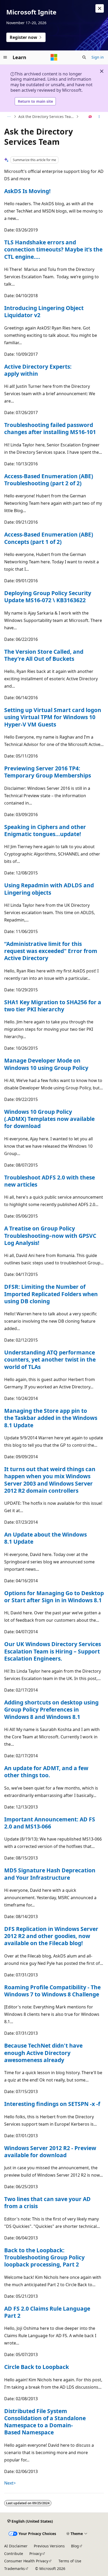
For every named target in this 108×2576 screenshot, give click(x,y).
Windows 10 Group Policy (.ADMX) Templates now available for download (49, 1119)
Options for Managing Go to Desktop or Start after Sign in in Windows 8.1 (54, 1597)
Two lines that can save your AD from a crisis (47, 2203)
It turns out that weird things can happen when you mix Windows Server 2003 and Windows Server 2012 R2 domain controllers (50, 1480)
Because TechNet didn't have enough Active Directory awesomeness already (43, 2053)
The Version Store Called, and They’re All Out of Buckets (44, 655)
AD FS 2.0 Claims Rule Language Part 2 (47, 2312)
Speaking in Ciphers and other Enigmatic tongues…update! (45, 830)
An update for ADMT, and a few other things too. (46, 1772)
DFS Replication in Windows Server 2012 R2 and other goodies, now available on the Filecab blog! (51, 1936)
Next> (10, 2483)
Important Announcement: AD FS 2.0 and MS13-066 (50, 1823)
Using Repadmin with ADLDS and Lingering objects (49, 889)
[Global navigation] (5, 57)
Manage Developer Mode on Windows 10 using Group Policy (46, 1064)
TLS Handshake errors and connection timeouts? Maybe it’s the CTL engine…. (53, 249)
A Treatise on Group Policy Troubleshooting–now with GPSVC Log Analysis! (50, 1236)
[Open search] (84, 57)
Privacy (36, 2554)
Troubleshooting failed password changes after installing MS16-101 (50, 428)
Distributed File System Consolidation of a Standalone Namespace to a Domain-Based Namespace (45, 2422)
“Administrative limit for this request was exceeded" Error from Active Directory (51, 951)
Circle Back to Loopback (37, 2367)
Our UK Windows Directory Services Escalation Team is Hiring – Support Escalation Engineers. (53, 1651)
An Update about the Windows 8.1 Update (45, 1538)
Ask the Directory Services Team (46, 117)
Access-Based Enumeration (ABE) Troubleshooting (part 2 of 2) (49, 480)
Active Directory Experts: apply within (38, 370)
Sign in (98, 57)
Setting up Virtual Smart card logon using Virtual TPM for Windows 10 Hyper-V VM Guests (53, 717)
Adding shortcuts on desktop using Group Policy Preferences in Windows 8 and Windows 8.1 (51, 1710)
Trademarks (15, 2569)
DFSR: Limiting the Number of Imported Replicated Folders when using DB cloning (51, 1294)
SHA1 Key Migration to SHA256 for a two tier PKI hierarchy (53, 1006)
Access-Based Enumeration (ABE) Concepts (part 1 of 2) (49, 538)
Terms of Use (70, 2561)
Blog (75, 2546)
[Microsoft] (54, 57)
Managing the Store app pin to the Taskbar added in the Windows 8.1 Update (51, 1418)
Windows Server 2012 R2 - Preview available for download (50, 2152)
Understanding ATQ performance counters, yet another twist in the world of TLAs (50, 1360)
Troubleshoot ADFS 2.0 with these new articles (50, 1181)
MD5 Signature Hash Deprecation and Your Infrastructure (50, 1874)
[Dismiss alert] (100, 8)
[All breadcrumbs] (9, 117)
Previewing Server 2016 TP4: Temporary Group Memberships (48, 772)
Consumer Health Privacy (26, 2561)
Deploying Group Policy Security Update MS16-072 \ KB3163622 (48, 597)
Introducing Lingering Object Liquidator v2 (44, 311)
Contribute (14, 2554)
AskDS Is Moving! (27, 191)
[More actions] (99, 117)
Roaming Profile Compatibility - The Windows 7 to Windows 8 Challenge (52, 1991)
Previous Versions (49, 2546)
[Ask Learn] (90, 117)
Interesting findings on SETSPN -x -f (52, 2104)
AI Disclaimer (16, 2546)
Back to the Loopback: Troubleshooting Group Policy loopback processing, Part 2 (44, 2257)
